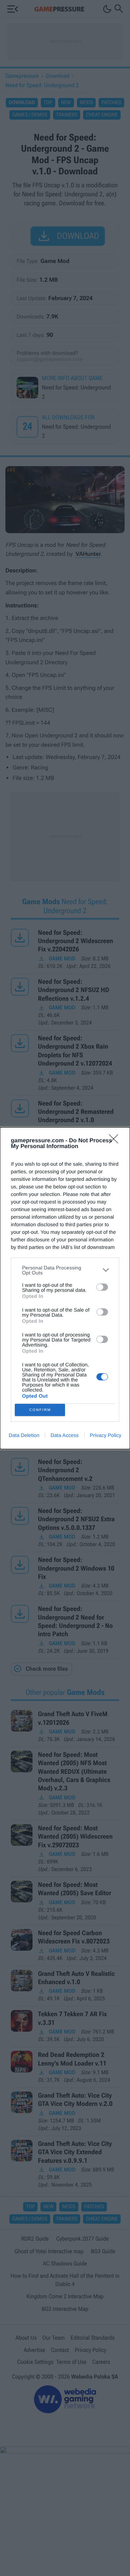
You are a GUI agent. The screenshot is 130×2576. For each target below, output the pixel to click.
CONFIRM (40, 1410)
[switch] (102, 1287)
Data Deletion (24, 1435)
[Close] (116, 1141)
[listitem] (65, 1270)
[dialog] (65, 1288)
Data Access (65, 1435)
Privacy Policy (106, 1435)
